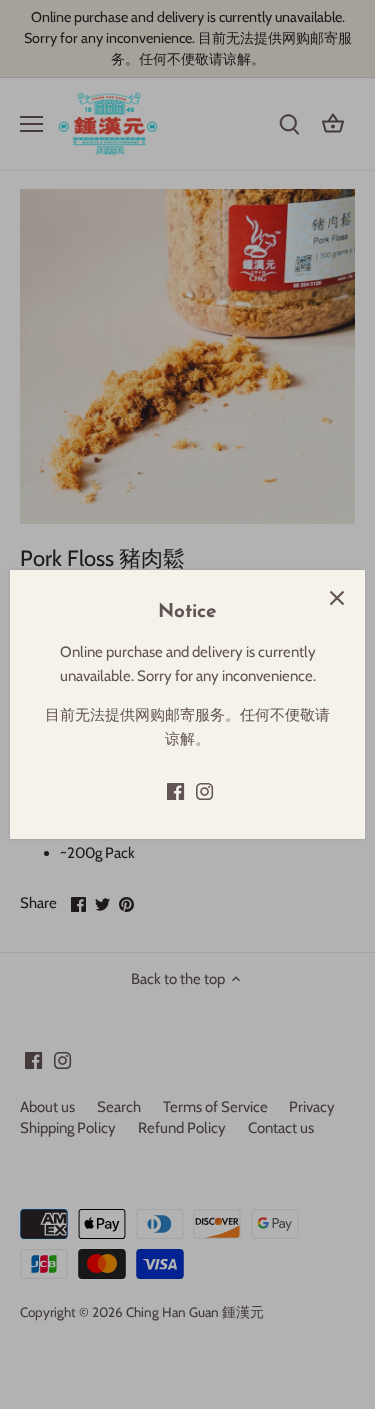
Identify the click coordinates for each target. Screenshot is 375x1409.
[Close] (337, 598)
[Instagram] (204, 791)
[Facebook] (175, 791)
